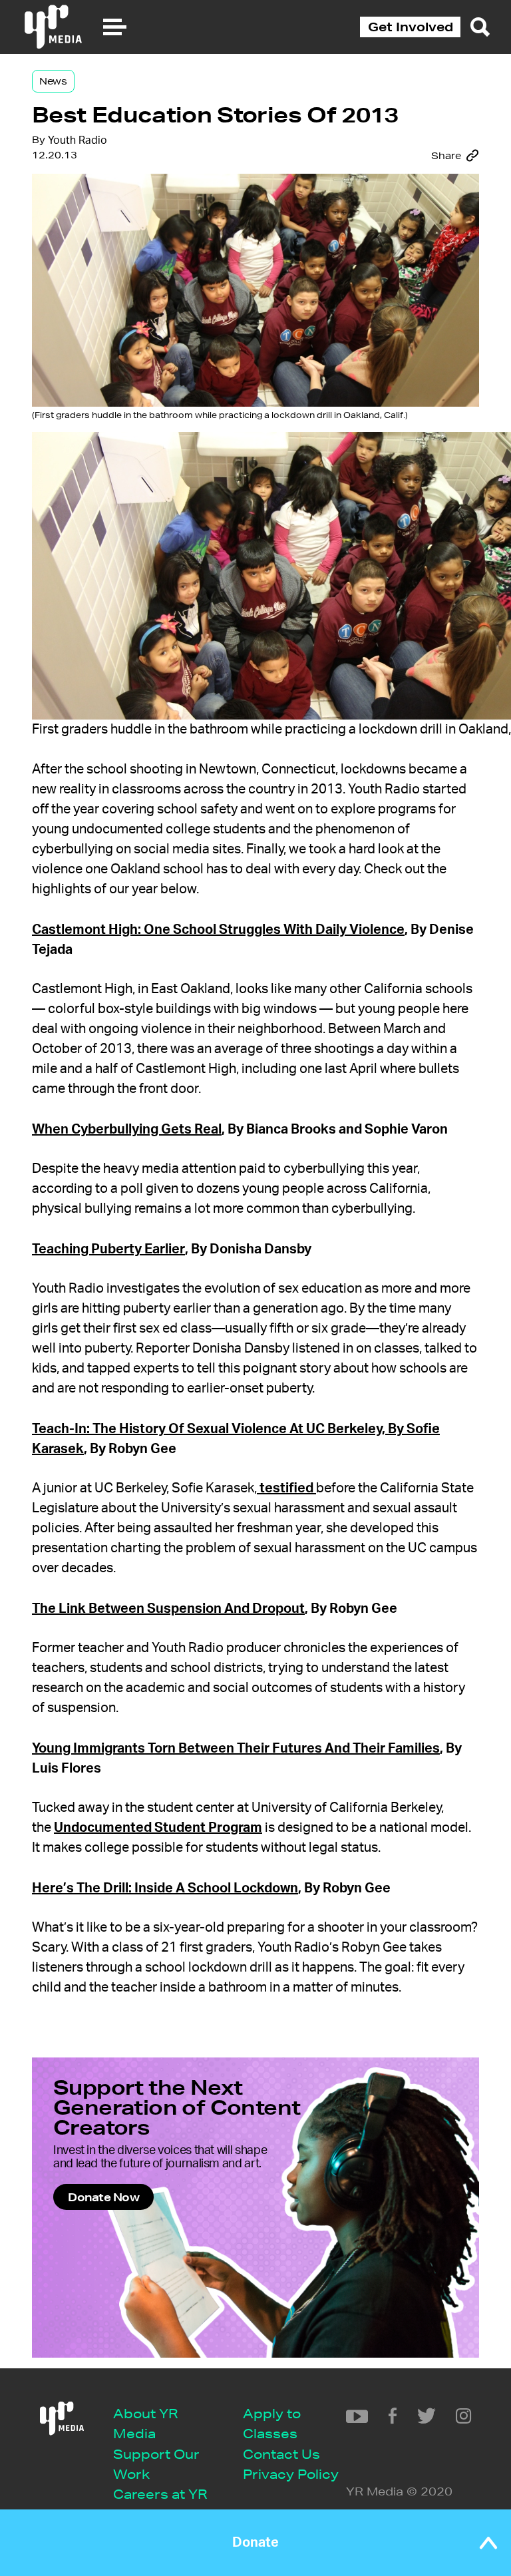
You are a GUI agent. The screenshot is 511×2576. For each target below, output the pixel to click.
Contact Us (281, 2454)
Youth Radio (78, 140)
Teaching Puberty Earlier (108, 1249)
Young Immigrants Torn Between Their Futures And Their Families (236, 1749)
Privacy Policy (291, 2474)
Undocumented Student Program (158, 1828)
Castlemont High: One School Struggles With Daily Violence (218, 930)
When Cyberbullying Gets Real (127, 1130)
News (53, 81)
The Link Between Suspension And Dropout (168, 1609)
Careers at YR (160, 2494)
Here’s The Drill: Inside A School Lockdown (165, 1888)
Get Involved (411, 27)
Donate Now (103, 2197)
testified (286, 1488)
